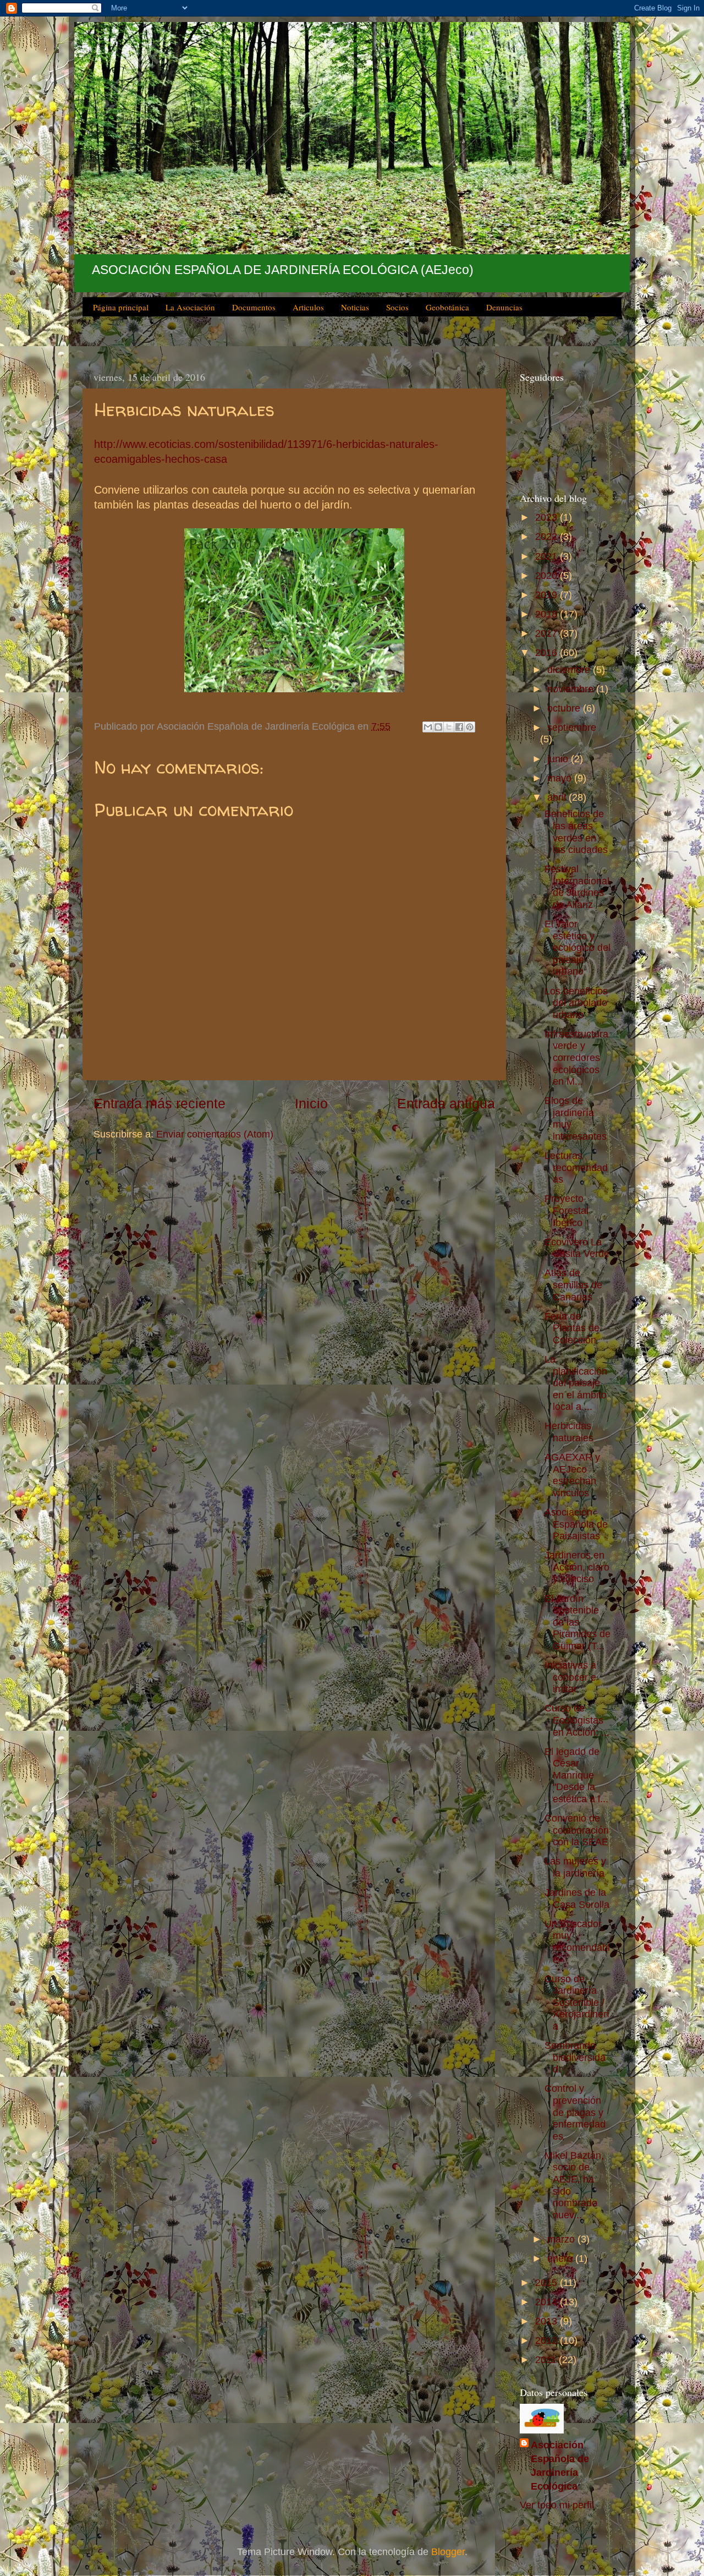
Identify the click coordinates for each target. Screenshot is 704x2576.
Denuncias (504, 307)
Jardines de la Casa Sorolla (577, 1899)
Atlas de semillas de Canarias (573, 1285)
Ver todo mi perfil (557, 2505)
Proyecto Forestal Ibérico (566, 1210)
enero (561, 2258)
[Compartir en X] (449, 727)
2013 (548, 2321)
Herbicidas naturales (569, 1432)
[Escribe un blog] (438, 727)
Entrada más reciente (159, 1103)
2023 (548, 517)
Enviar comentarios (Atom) (215, 1134)
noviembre (572, 689)
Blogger (448, 2552)
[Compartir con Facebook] (459, 727)
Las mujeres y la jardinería (575, 1867)
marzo (562, 2239)
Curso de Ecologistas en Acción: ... (577, 1720)
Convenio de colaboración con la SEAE (577, 1830)
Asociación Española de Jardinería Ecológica (560, 2466)
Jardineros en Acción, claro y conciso (577, 1567)
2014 (548, 2302)
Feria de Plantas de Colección (572, 1328)
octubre (565, 708)
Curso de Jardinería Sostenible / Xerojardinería (577, 2003)
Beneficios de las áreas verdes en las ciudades (576, 832)
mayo (561, 778)
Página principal (121, 307)
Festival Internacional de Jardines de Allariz (577, 887)
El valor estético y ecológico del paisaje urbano (577, 948)
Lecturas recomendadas (576, 1167)
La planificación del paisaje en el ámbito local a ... (576, 1383)
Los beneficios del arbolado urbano (576, 1003)
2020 (548, 576)
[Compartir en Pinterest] (470, 727)
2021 (548, 556)
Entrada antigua (446, 1103)
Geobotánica (447, 307)
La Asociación (190, 307)
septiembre (572, 728)
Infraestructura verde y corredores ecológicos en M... (576, 1058)
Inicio (311, 1103)
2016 (548, 653)
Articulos (308, 307)
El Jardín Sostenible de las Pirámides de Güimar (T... (577, 1622)
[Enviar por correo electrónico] (428, 727)
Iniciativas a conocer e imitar (570, 1677)
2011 (547, 2360)
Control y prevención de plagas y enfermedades (575, 2112)
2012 (548, 2340)
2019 (548, 595)
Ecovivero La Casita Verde (577, 1248)
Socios (397, 307)
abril (558, 797)
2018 (548, 614)
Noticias (355, 307)
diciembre (570, 670)
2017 (548, 633)
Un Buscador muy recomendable (577, 1942)
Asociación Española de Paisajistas (576, 1524)
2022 (548, 537)
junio (559, 759)
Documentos (254, 307)
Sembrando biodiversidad (575, 2057)
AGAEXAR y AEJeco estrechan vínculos (572, 1475)
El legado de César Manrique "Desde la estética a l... (576, 1775)
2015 (548, 2283)
